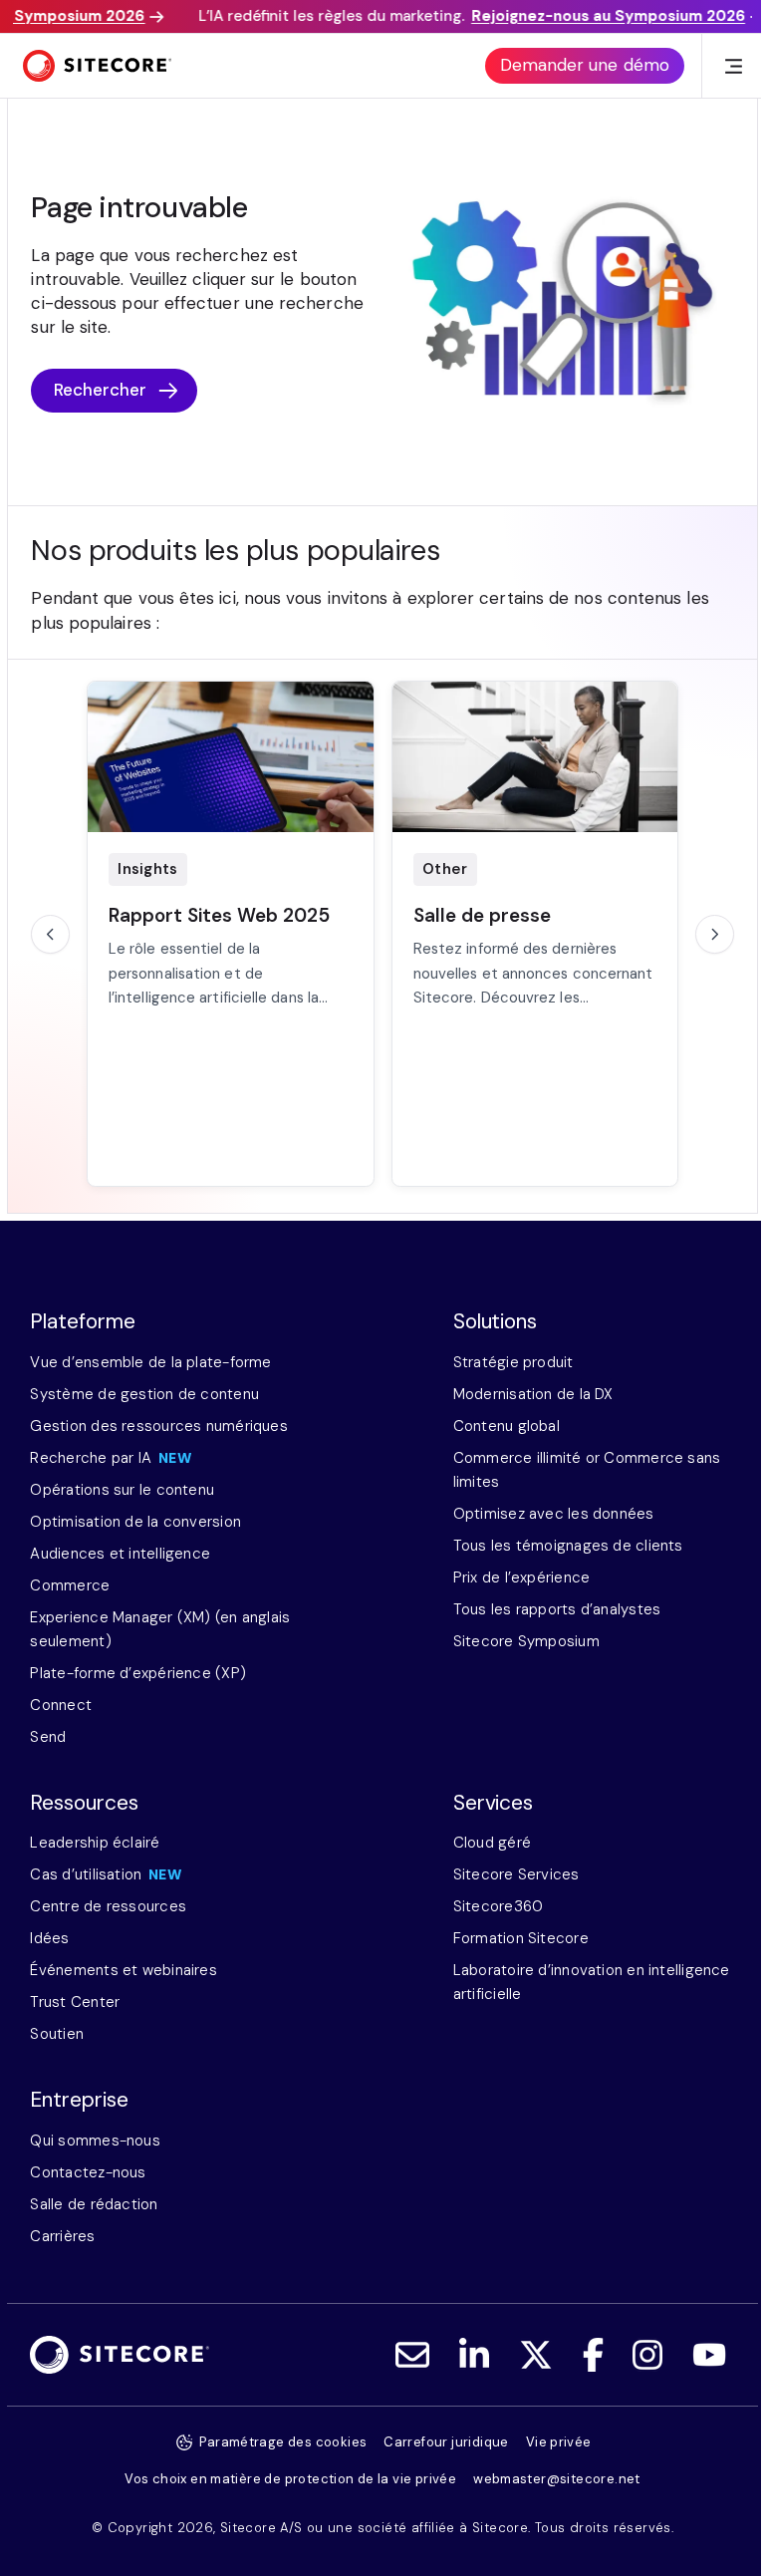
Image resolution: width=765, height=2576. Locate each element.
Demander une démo (585, 65)
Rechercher (101, 390)
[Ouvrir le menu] (734, 66)
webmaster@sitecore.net (557, 2479)
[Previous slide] (50, 934)
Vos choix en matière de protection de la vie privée (290, 2479)
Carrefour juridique (446, 2442)
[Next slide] (714, 934)
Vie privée (559, 2442)
